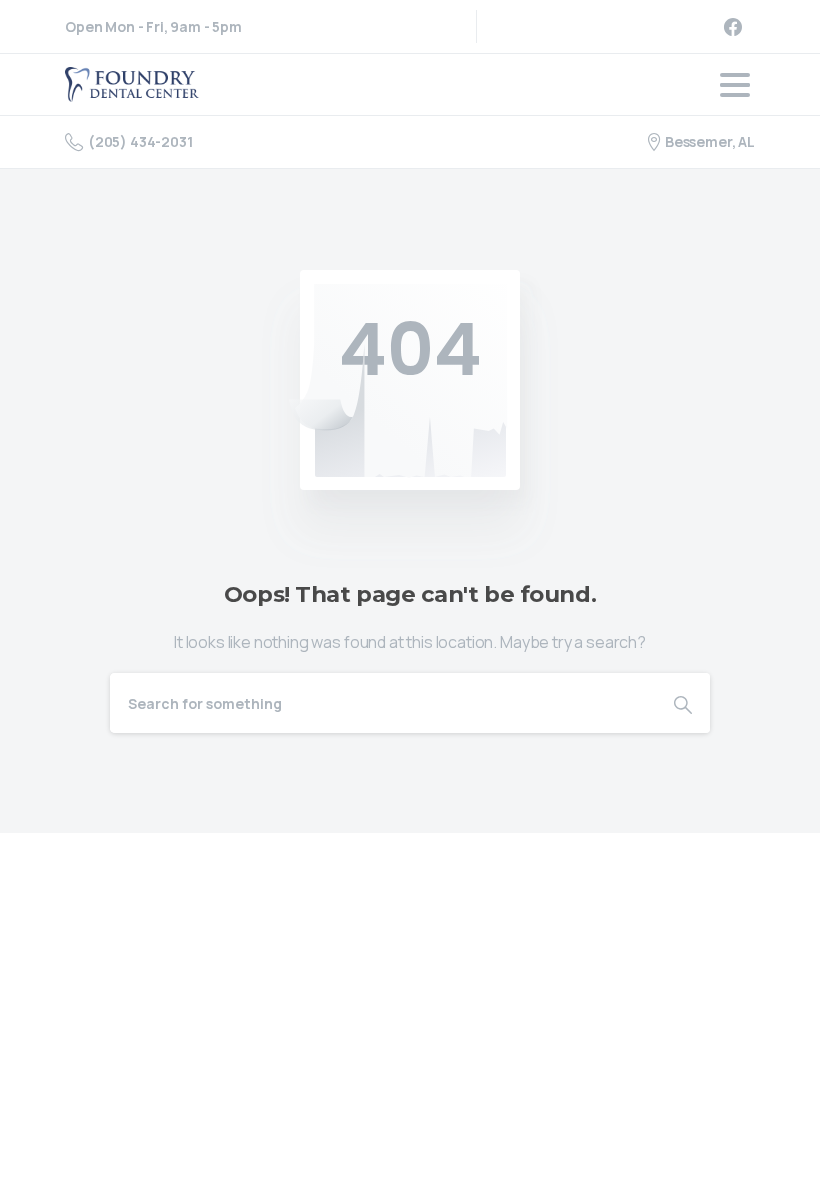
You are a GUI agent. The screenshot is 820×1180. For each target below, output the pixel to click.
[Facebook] (733, 26)
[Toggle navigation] (735, 85)
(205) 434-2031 (140, 141)
